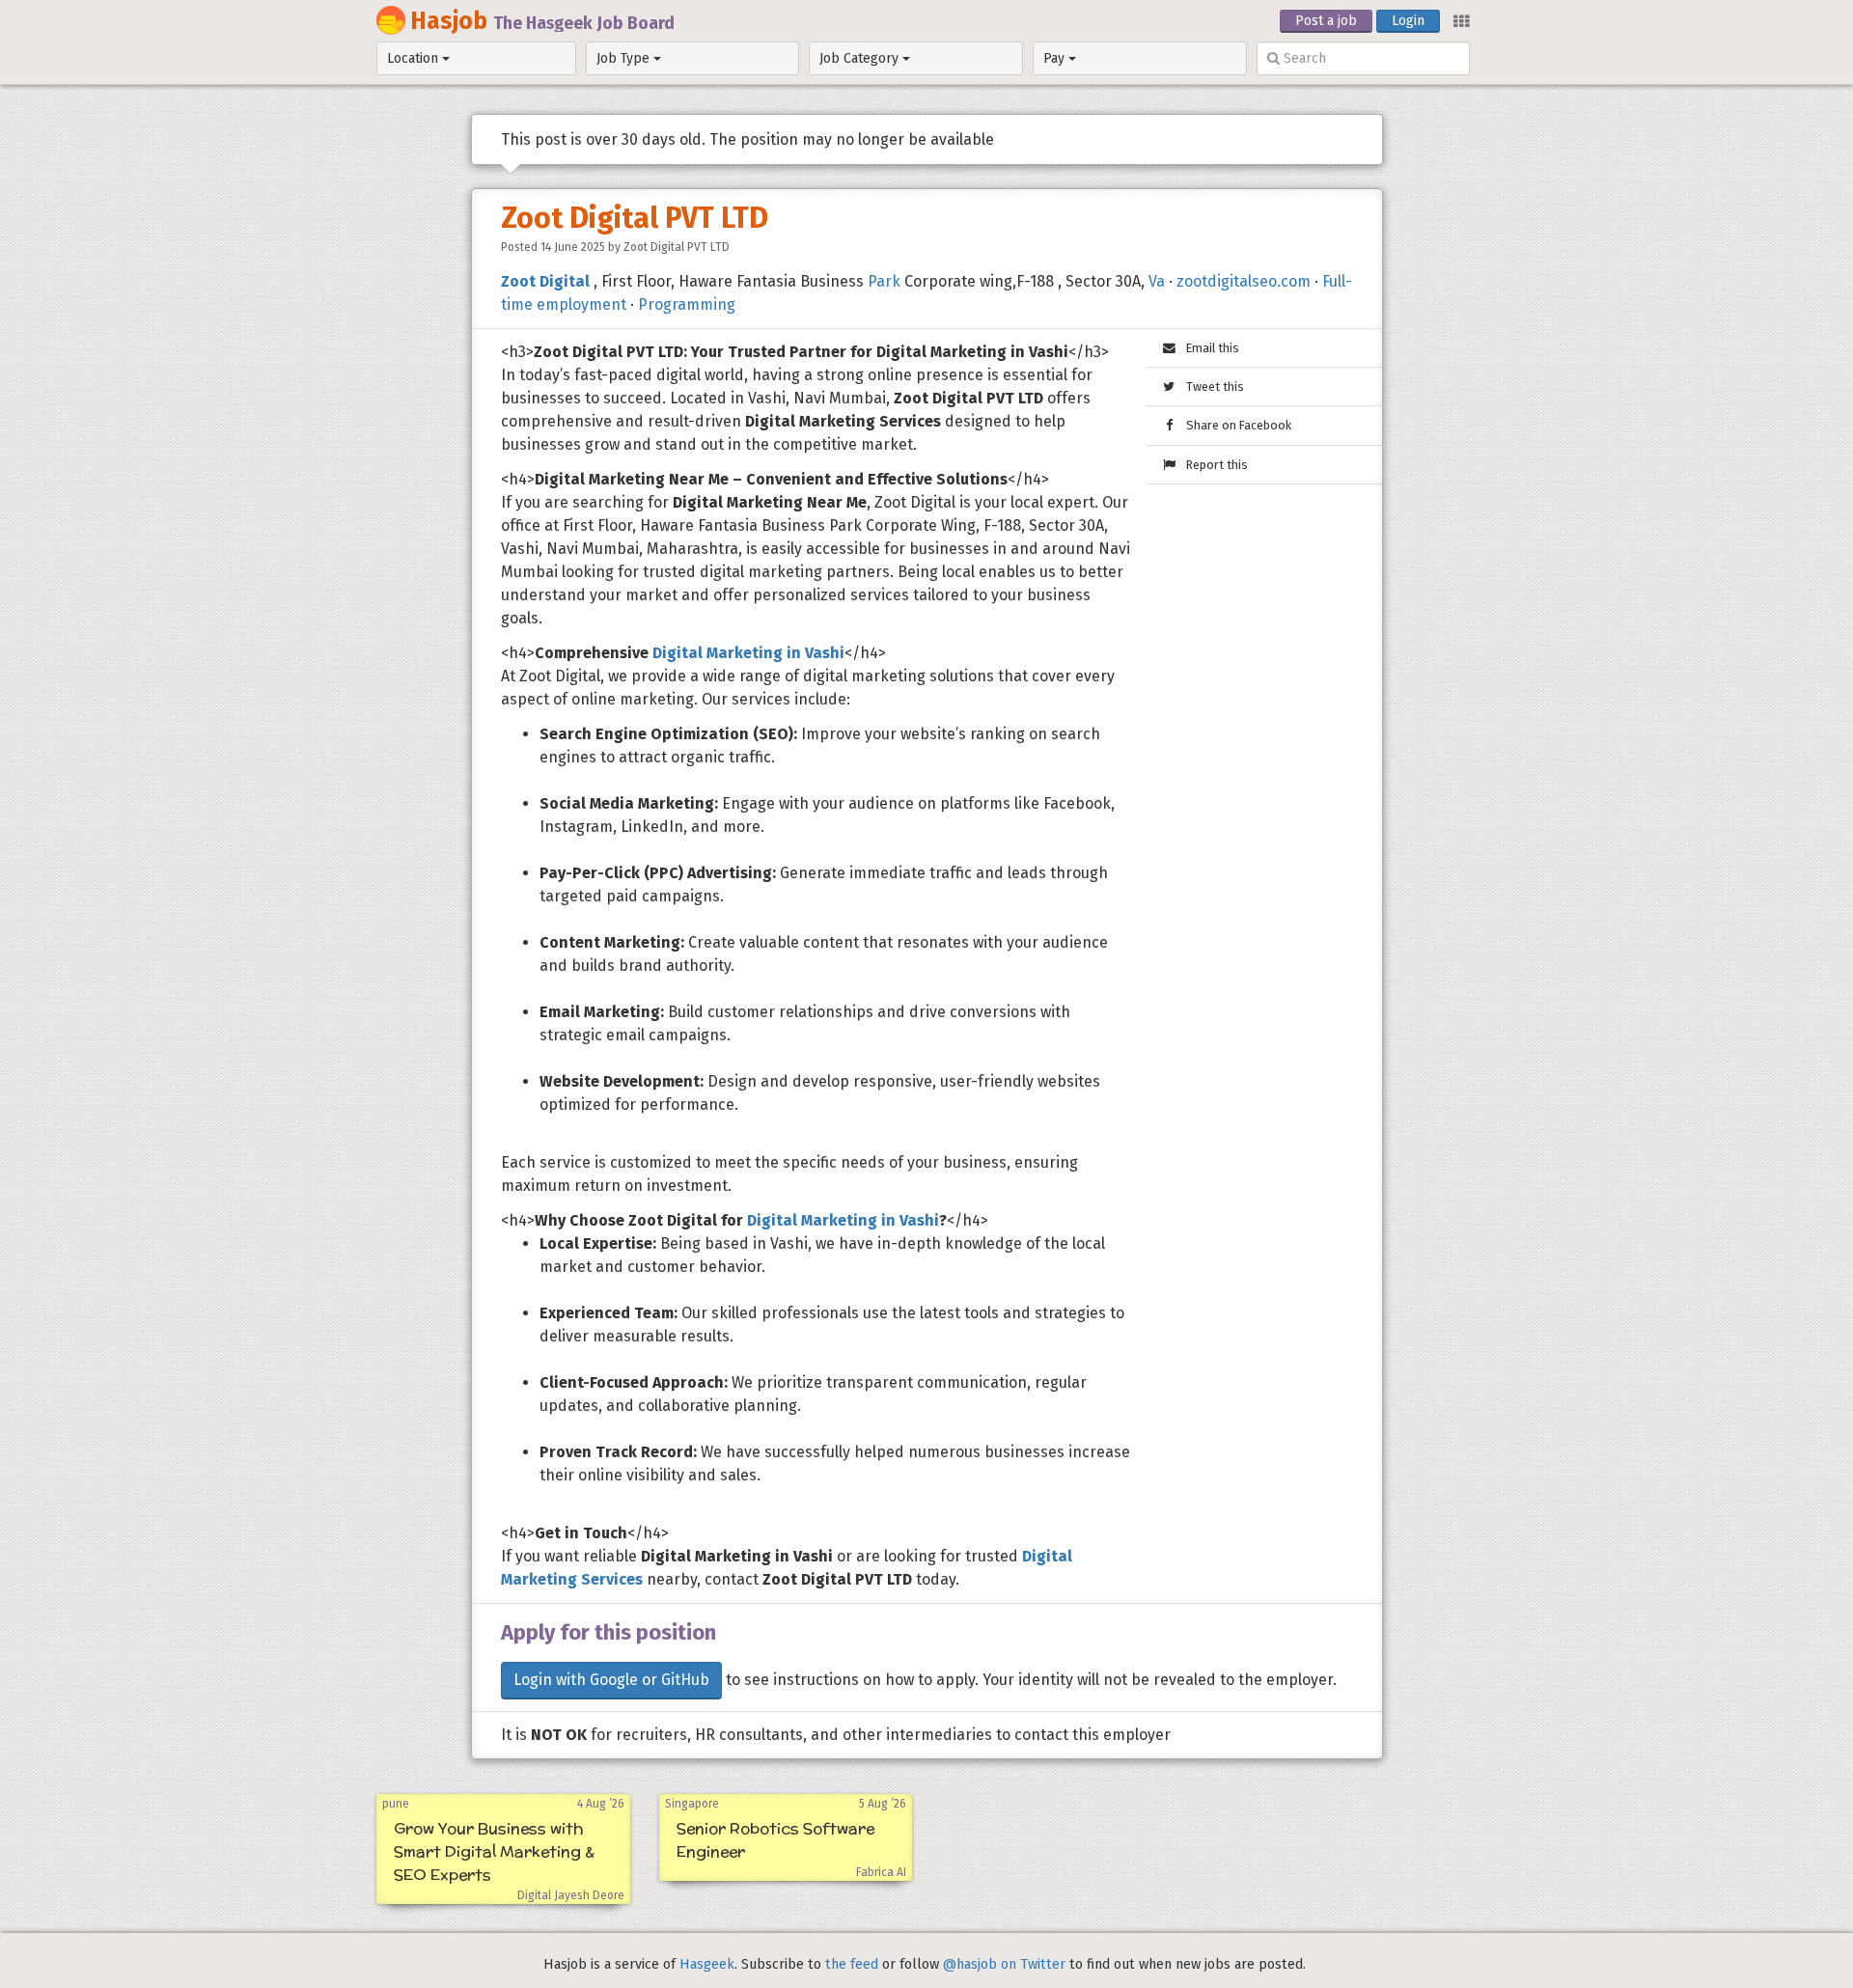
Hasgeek (707, 1964)
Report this (1213, 465)
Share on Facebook (1234, 425)
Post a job (1326, 21)
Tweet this (1211, 387)
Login (1408, 21)
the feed (852, 1964)
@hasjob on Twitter (1004, 1964)
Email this (1208, 348)
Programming (687, 304)
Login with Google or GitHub (611, 1680)
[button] (1460, 20)
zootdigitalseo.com (1244, 281)
